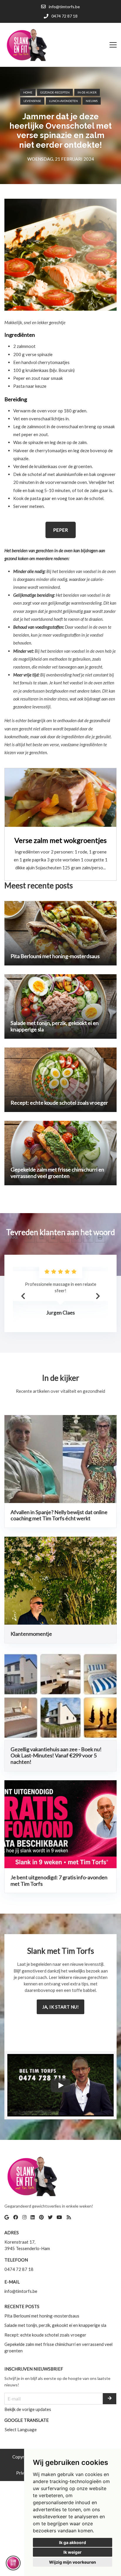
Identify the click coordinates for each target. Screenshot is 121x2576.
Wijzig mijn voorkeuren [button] (73, 2562)
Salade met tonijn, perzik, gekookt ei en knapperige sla (55, 2325)
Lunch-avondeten (63, 101)
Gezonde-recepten (55, 92)
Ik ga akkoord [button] (73, 2542)
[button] (98, 1296)
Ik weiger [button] (73, 2552)
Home (28, 92)
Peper (61, 530)
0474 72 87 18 (19, 2269)
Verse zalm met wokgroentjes (60, 840)
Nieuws (92, 101)
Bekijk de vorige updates (28, 2409)
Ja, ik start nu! (60, 2007)
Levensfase (32, 101)
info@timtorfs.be (21, 2291)
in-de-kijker (87, 92)
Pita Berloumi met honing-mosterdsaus (42, 2316)
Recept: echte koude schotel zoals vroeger (45, 2335)
